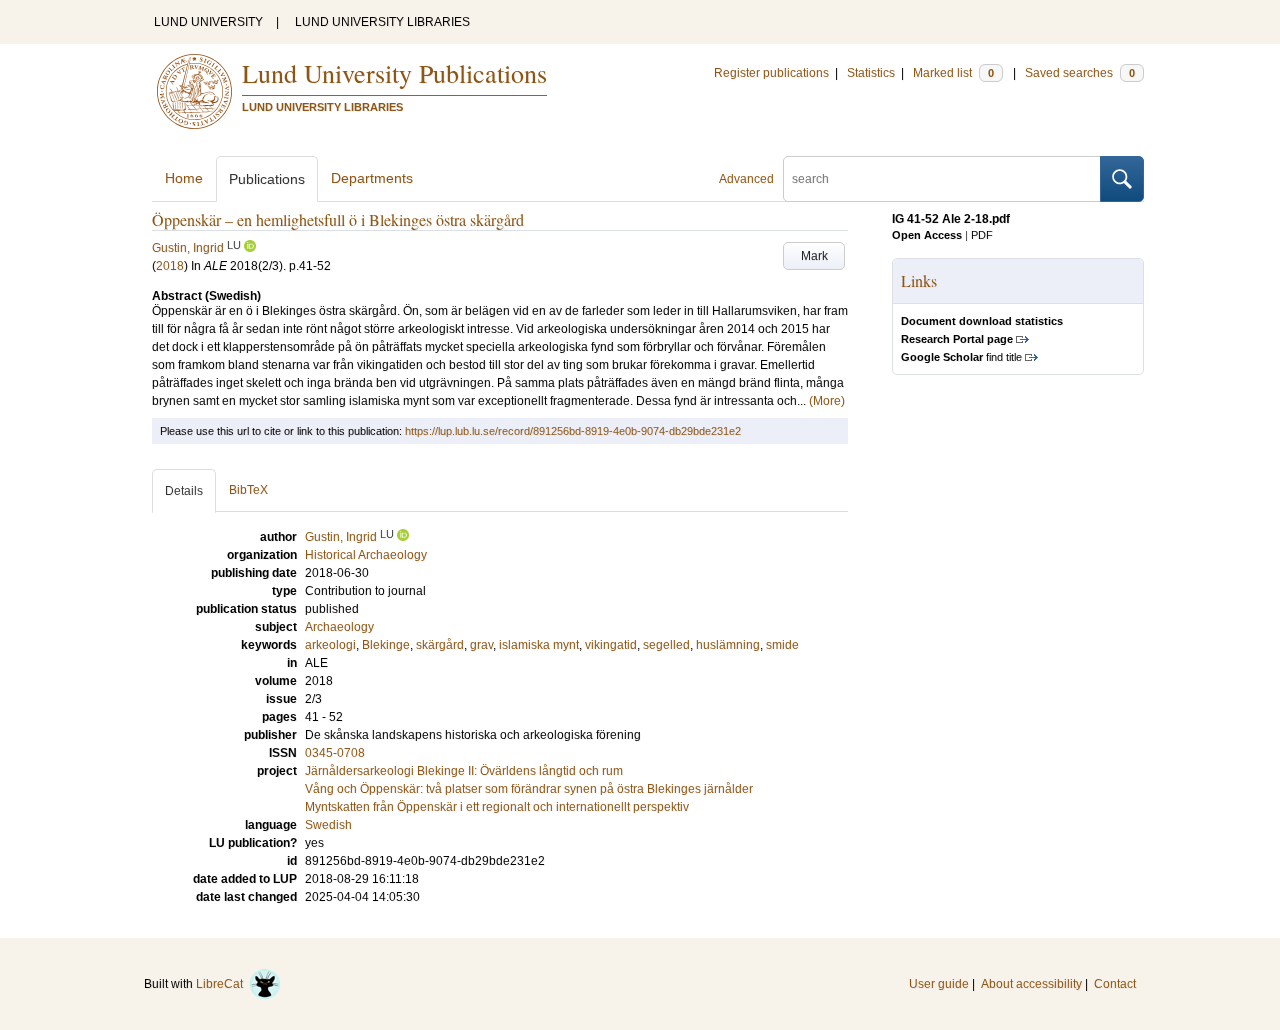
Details (184, 491)
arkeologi (330, 645)
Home (184, 178)
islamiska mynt (539, 645)
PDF (982, 235)
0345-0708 (335, 753)
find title (961, 357)
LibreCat (222, 984)
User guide (939, 984)
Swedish (328, 825)
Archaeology (339, 627)
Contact (1115, 984)
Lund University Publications (394, 73)
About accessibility (1031, 984)
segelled (666, 645)
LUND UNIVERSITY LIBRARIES (382, 22)
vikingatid (611, 645)
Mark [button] (814, 256)
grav (481, 645)
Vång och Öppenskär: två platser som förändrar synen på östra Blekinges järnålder (529, 789)
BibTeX (248, 490)
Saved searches (1080, 73)
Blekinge (386, 645)
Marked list (953, 73)
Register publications (771, 73)
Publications (267, 179)
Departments (372, 178)
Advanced (746, 179)
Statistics (871, 73)
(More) (827, 401)
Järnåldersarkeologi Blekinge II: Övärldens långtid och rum (464, 771)
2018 (170, 266)
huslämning (728, 645)
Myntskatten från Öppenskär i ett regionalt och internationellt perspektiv (497, 807)
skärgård (440, 645)
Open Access (927, 235)
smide (782, 645)
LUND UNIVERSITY (208, 22)
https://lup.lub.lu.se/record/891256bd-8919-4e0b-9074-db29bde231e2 (573, 431)
